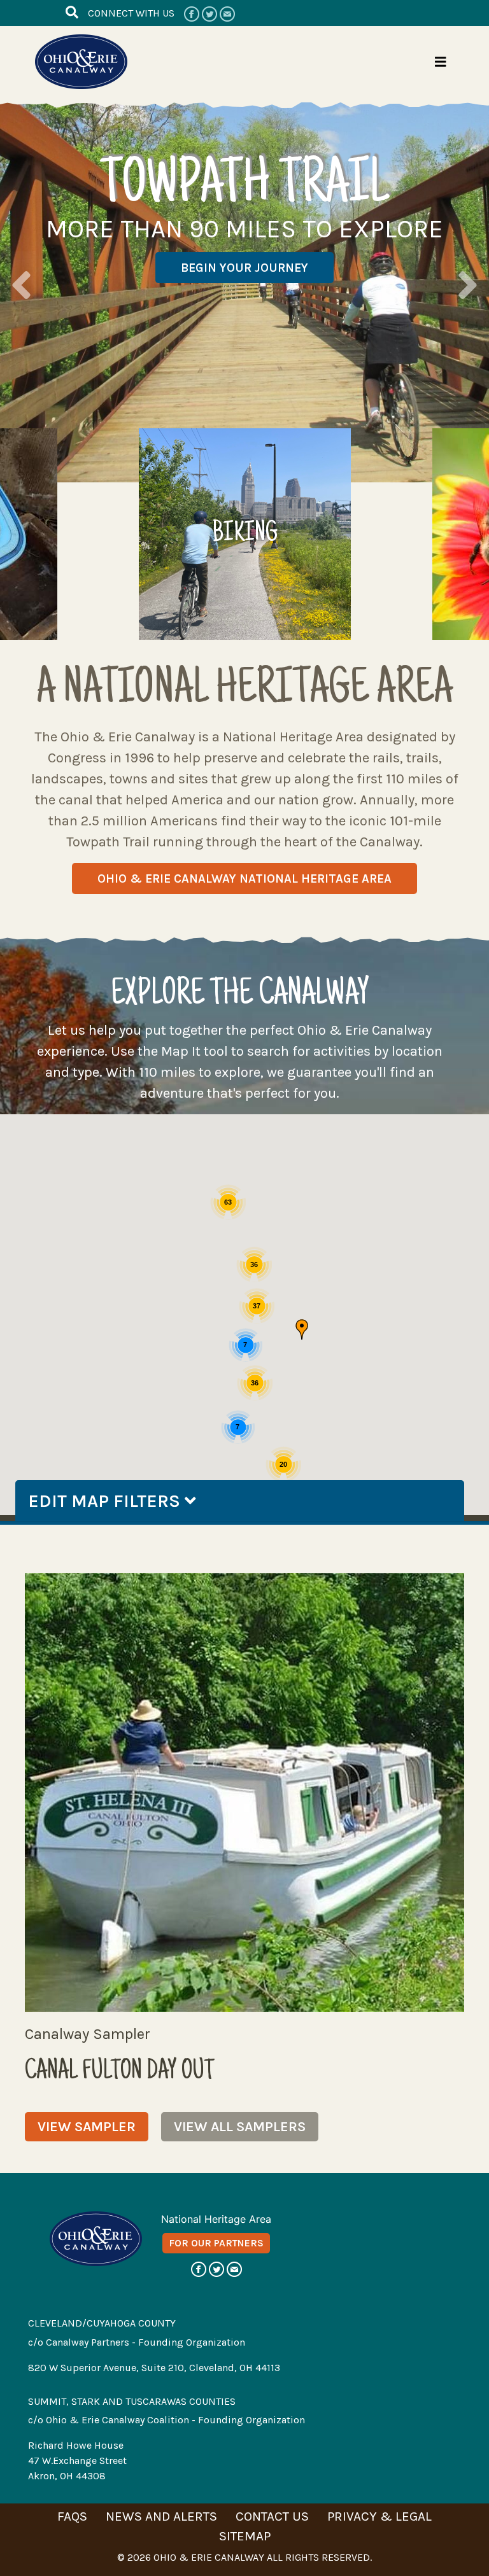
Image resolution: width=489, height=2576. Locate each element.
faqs (72, 2516)
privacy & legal (379, 2516)
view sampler (87, 2127)
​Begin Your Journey (244, 268)
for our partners (216, 2243)
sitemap (245, 2536)
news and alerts (161, 2516)
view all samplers (240, 2127)
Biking (245, 535)
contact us (272, 2516)
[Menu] (441, 62)
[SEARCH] (72, 12)
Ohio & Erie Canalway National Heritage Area (244, 878)
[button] (302, 1329)
